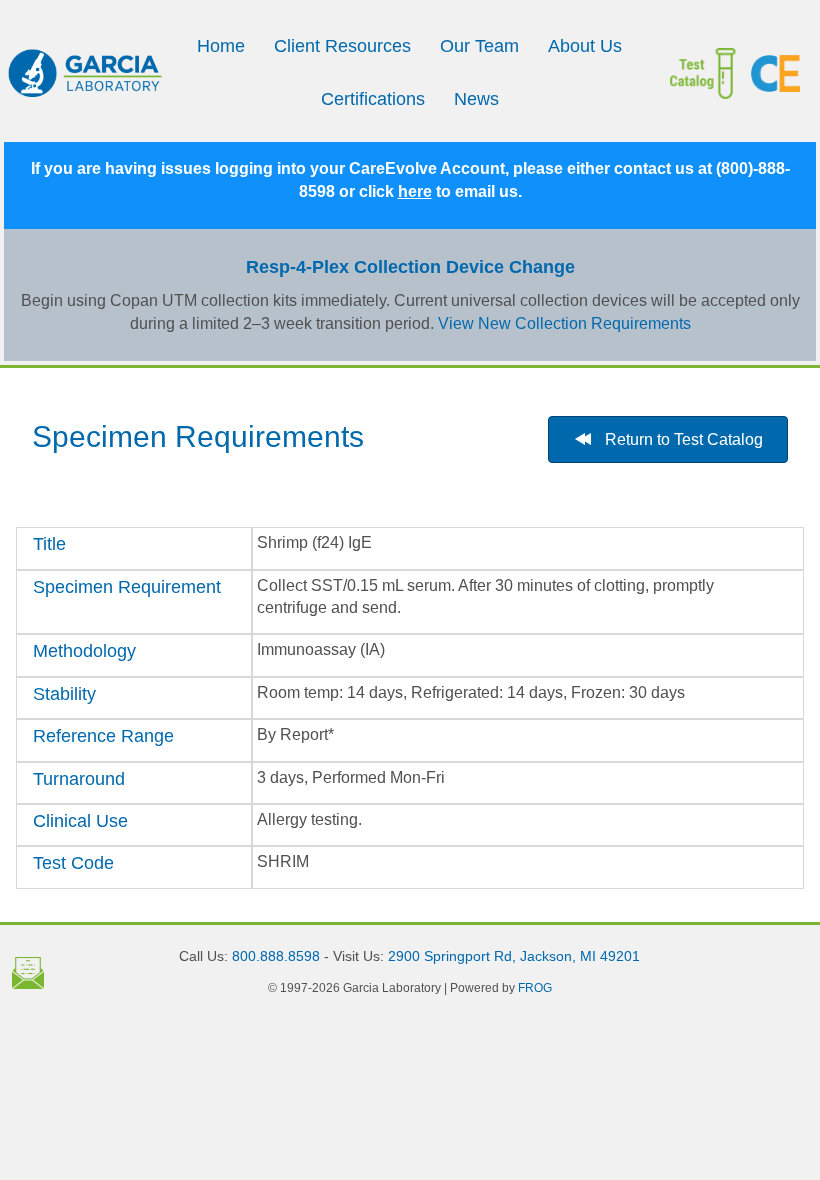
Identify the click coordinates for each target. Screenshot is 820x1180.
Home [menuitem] (221, 46)
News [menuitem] (476, 99)
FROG (535, 988)
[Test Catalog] (710, 73)
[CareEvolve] (775, 73)
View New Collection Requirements (564, 323)
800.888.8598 (276, 956)
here (415, 191)
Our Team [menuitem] (479, 46)
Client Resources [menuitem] (342, 46)
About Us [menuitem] (585, 46)
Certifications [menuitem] (373, 99)
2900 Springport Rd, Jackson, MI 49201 (514, 956)
